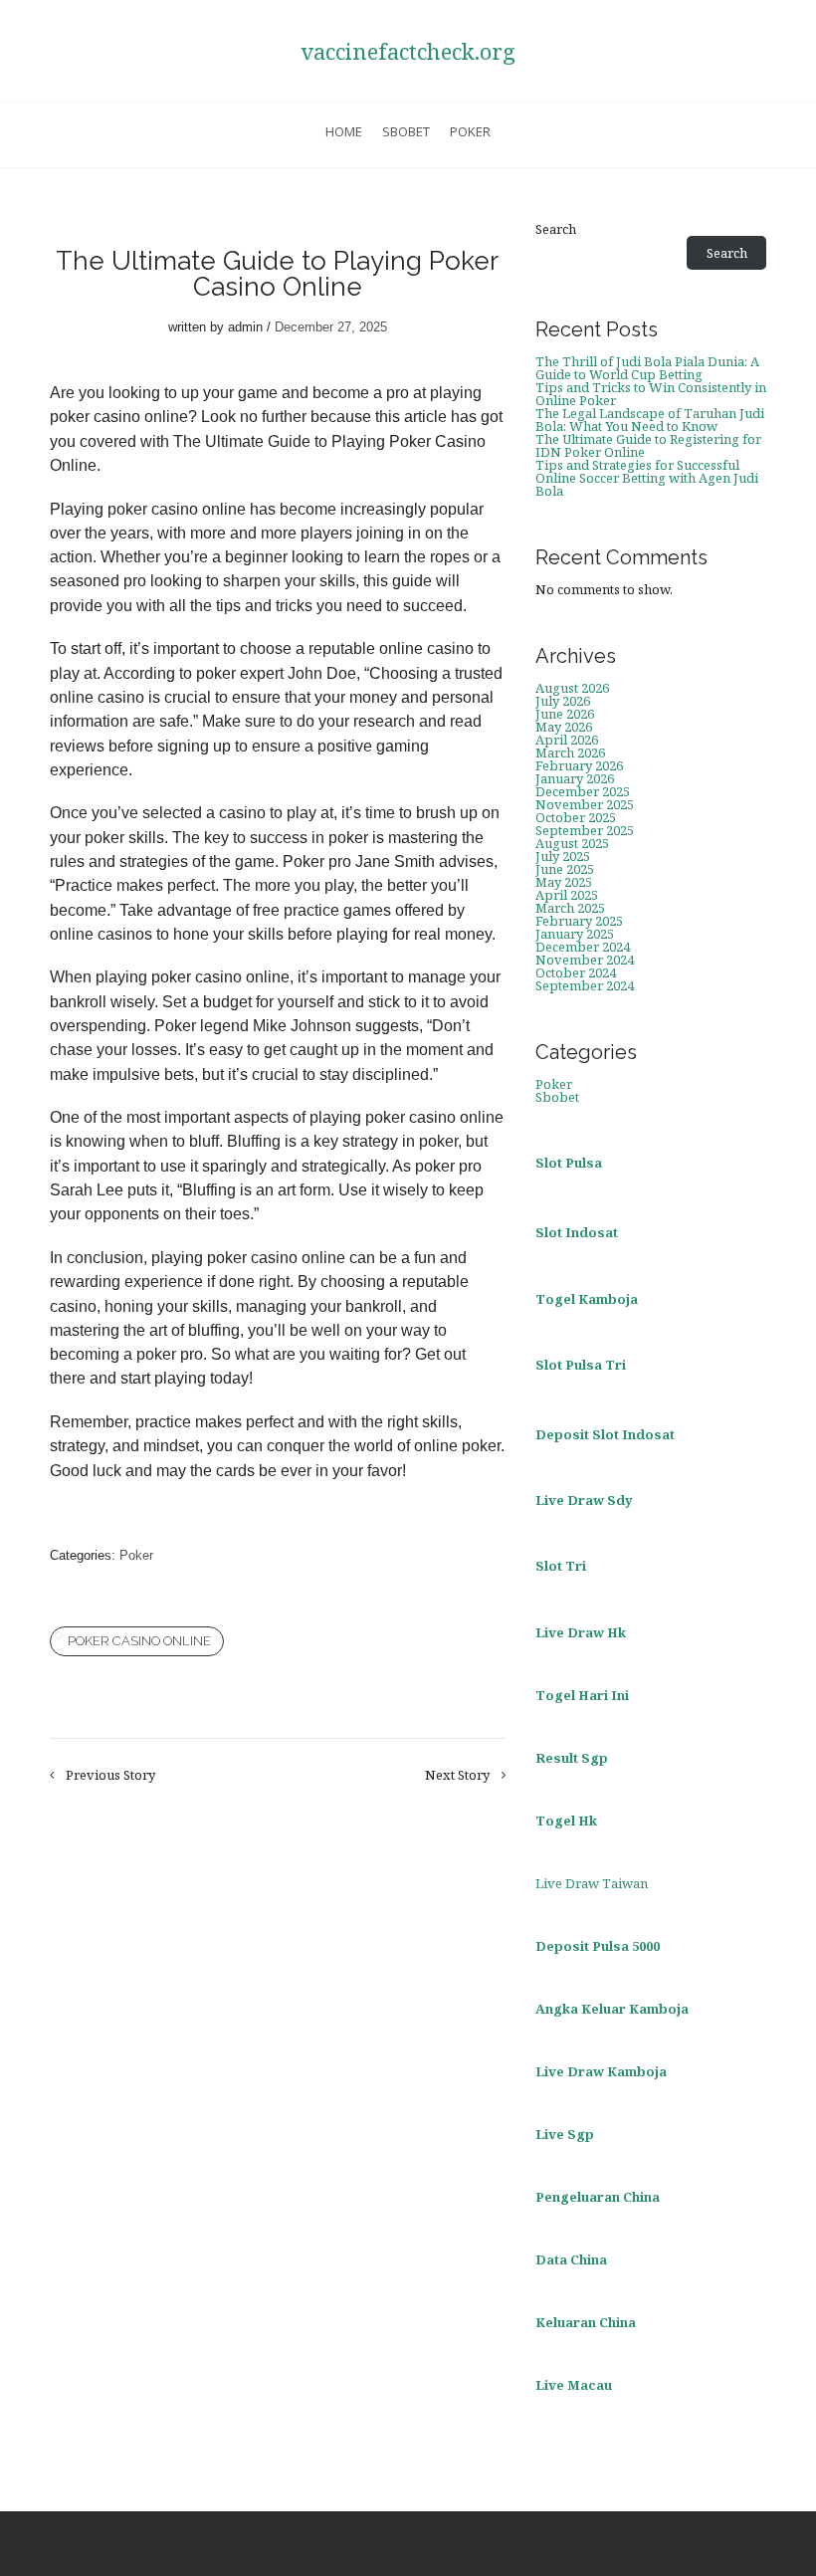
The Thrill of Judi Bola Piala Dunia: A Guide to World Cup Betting (647, 368)
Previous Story (110, 1775)
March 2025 (570, 908)
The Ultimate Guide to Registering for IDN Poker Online (648, 445)
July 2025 (563, 856)
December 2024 (583, 947)
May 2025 (564, 882)
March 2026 (570, 752)
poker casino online (139, 1641)
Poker (470, 131)
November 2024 (585, 960)
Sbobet (406, 131)
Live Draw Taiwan (592, 1883)
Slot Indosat (577, 1232)
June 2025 (565, 869)
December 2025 (583, 791)
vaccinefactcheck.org (408, 51)
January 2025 (575, 934)
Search (556, 229)
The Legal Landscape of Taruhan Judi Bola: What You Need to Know (650, 420)
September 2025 (585, 830)
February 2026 (579, 765)
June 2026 (565, 714)
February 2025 (579, 921)
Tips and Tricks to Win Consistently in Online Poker (651, 394)
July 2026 (563, 701)
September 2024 (585, 985)
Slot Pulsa (569, 1163)
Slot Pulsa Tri (581, 1365)
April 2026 (567, 740)
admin (245, 327)
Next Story (457, 1775)
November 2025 (585, 804)
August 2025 (572, 843)
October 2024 (576, 972)
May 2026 (564, 727)
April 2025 (567, 895)
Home (344, 131)
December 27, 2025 (331, 327)
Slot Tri (561, 1566)
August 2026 (572, 688)
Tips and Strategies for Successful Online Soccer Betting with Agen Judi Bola (647, 478)
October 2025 (576, 817)
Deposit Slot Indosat (605, 1434)
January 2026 (575, 778)
